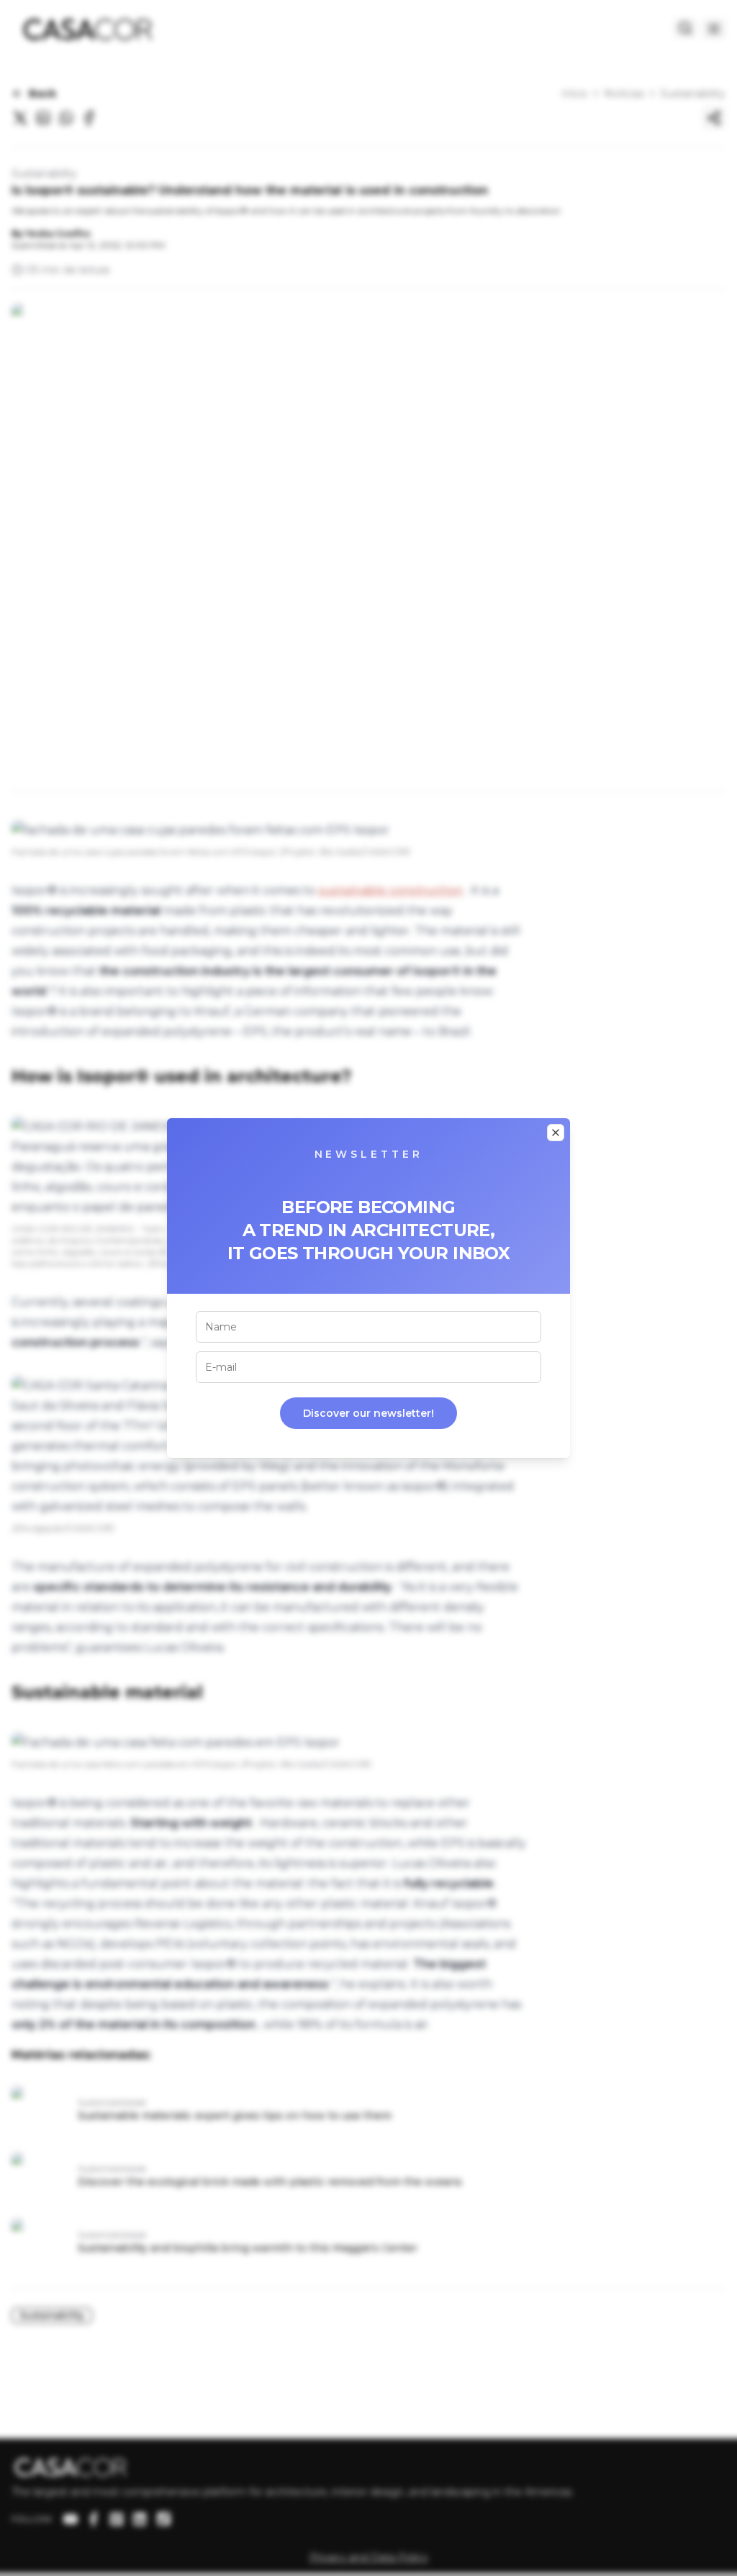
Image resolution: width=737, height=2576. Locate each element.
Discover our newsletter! (368, 1413)
